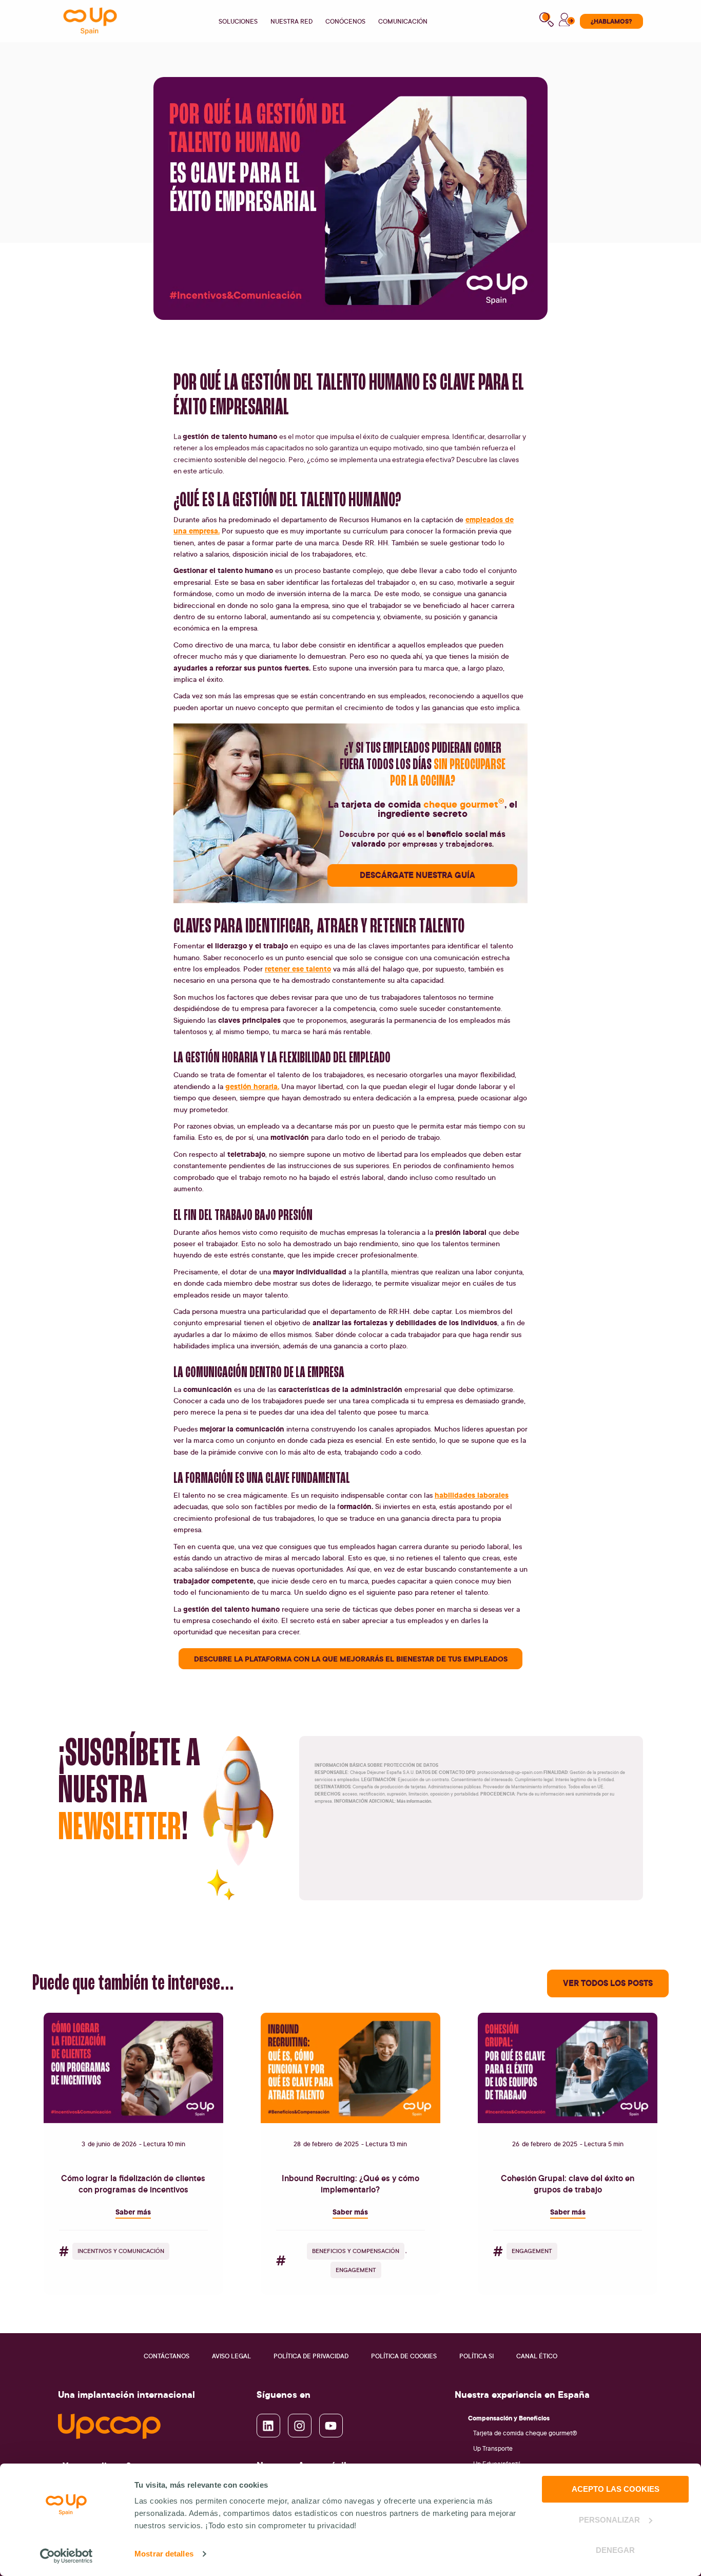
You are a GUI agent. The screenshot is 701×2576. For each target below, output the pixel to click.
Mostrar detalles (164, 2554)
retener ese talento (298, 969)
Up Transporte (493, 2448)
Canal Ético (537, 2356)
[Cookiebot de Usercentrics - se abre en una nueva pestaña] (66, 2556)
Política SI (476, 2356)
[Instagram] (300, 2426)
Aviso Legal (231, 2356)
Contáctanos (167, 2356)
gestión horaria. (252, 1086)
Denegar (615, 2550)
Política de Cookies (404, 2356)
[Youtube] (331, 2426)
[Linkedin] (268, 2426)
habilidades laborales (472, 1495)
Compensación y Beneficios (509, 2418)
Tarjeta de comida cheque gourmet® (525, 2433)
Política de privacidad (311, 2356)
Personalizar (609, 2520)
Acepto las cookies (616, 2489)
